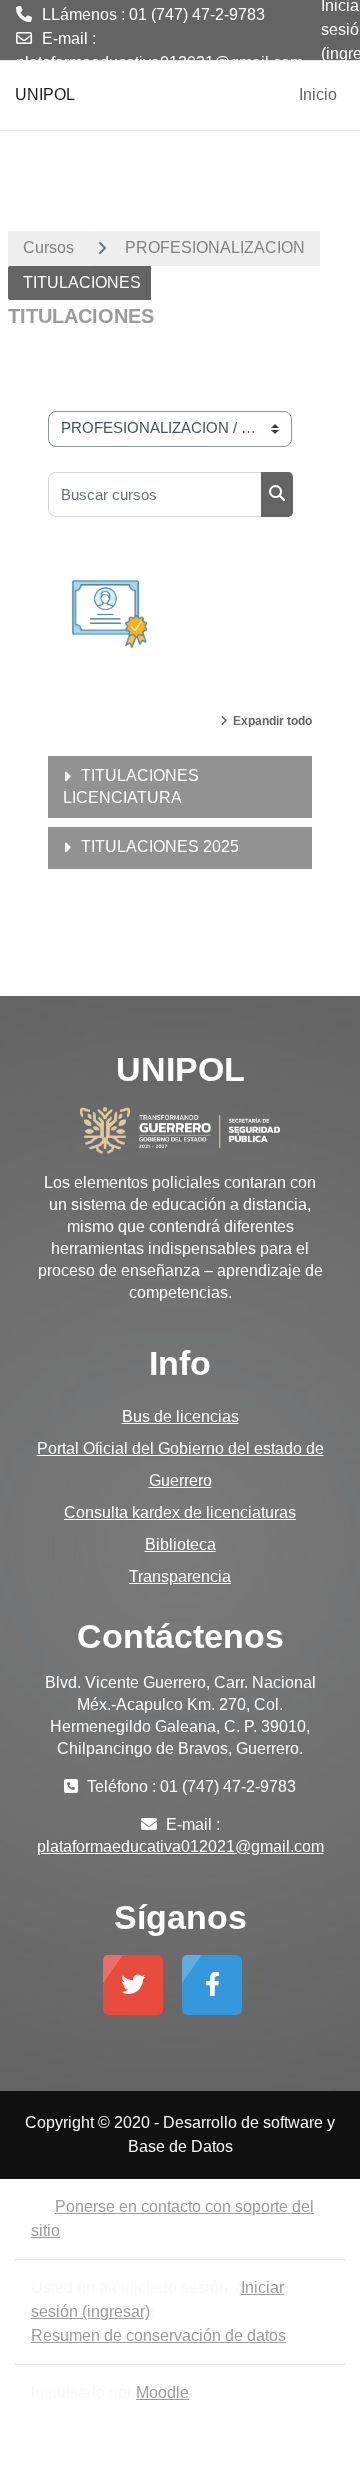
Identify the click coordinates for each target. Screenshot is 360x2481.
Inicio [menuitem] (318, 94)
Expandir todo (272, 721)
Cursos (48, 247)
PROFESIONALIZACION (215, 247)
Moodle (162, 2392)
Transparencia (180, 1576)
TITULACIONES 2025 (160, 846)
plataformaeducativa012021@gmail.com (159, 62)
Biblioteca (180, 1544)
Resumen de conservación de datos (158, 2335)
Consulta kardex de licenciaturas (180, 1512)
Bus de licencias (180, 1416)
